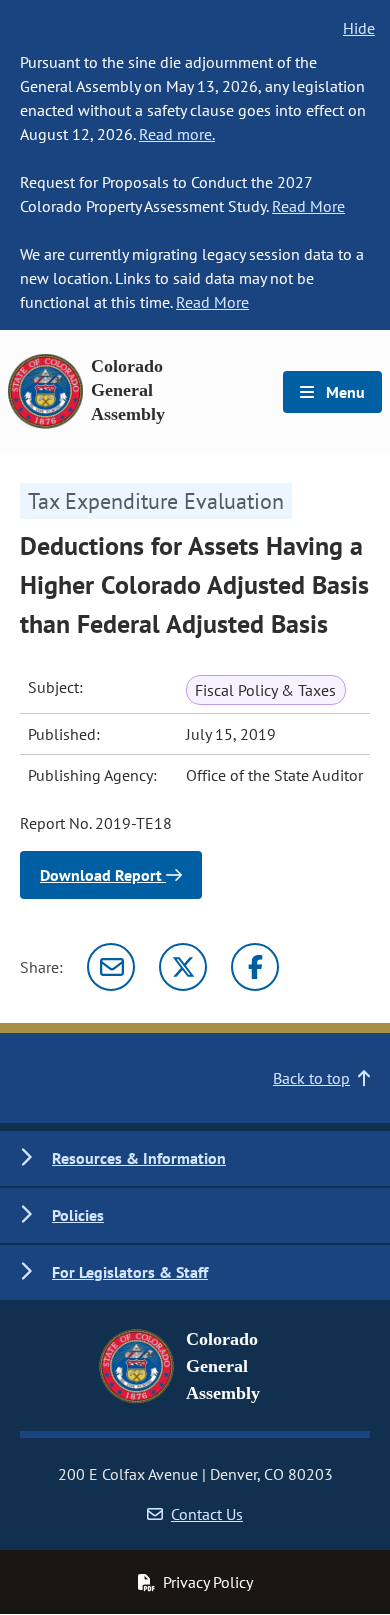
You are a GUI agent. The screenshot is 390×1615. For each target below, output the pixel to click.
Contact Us (207, 1514)
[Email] (111, 967)
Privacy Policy (208, 1582)
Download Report (103, 875)
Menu (343, 392)
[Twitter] (183, 967)
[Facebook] (255, 967)
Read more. (177, 134)
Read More (308, 206)
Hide (359, 28)
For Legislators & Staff (130, 1272)
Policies (78, 1215)
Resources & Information (139, 1158)
